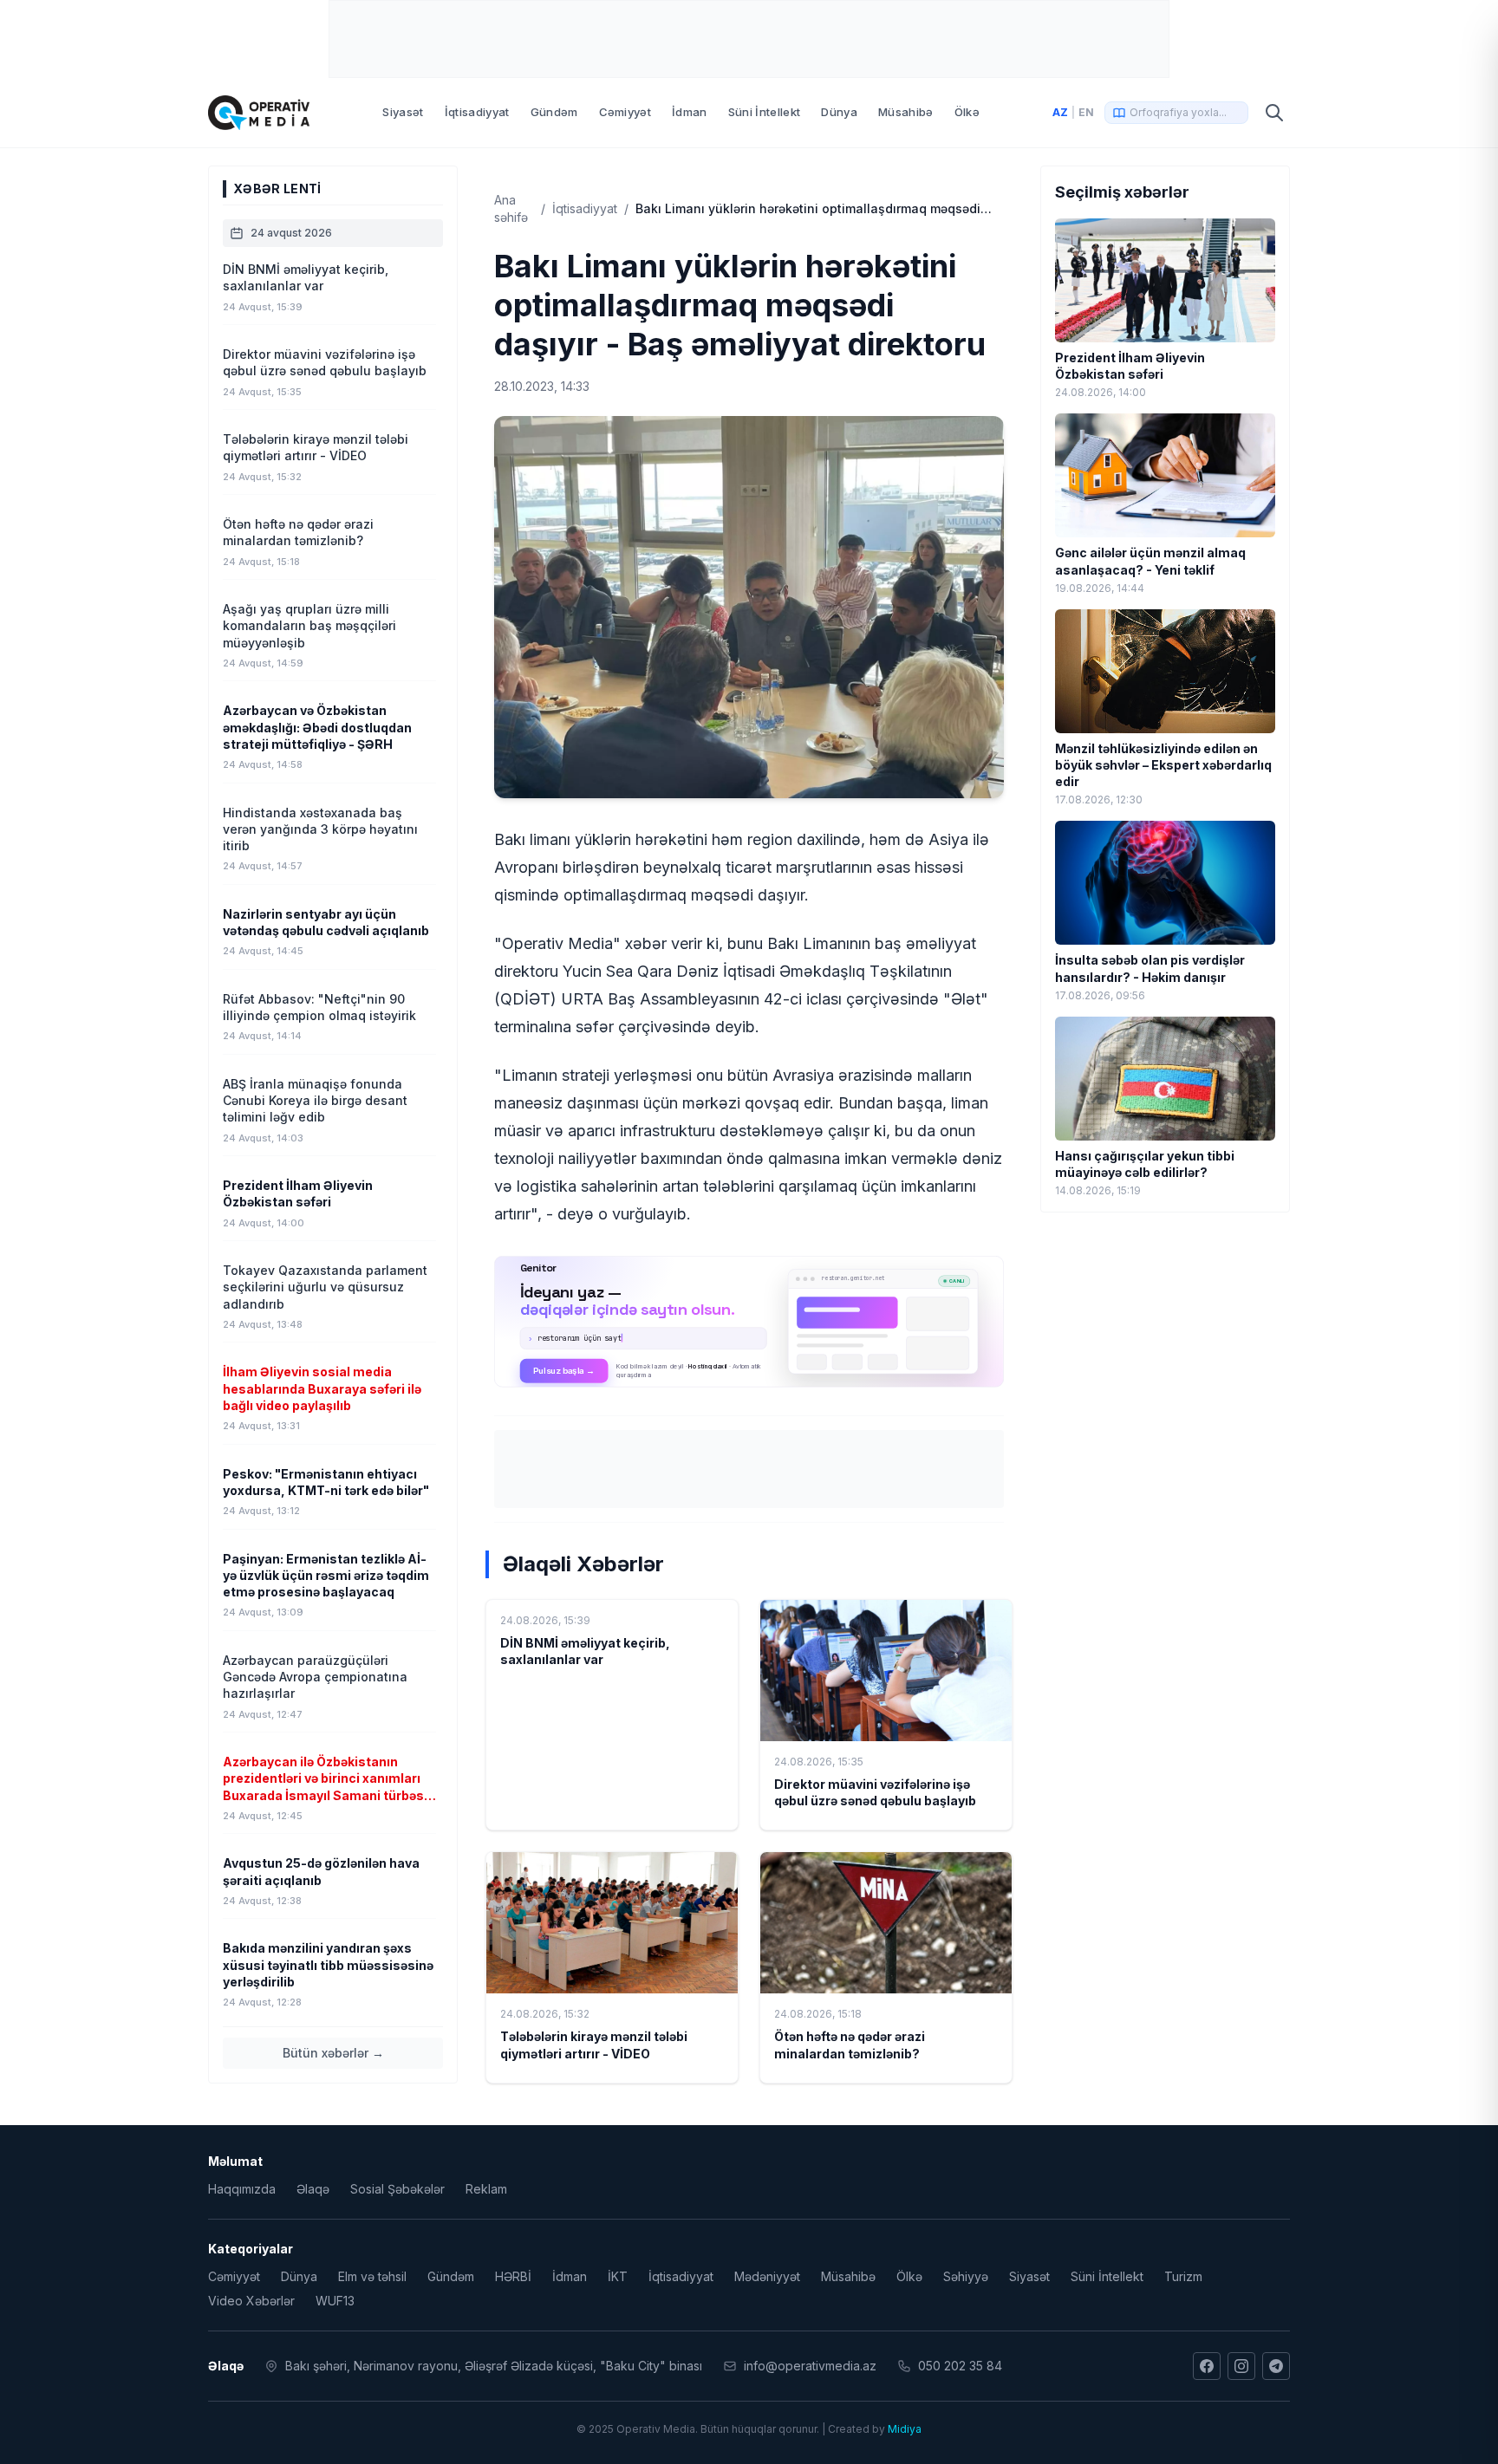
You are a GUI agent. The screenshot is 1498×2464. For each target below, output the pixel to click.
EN (1086, 112)
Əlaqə (313, 2189)
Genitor (749, 1322)
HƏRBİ (513, 2276)
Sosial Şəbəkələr (397, 2189)
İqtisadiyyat (477, 112)
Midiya (905, 2429)
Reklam (486, 2189)
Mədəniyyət (767, 2276)
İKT (618, 2276)
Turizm (1183, 2276)
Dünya (839, 112)
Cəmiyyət (625, 112)
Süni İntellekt (765, 112)
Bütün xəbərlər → (333, 2053)
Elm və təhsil (372, 2276)
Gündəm (554, 112)
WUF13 (335, 2301)
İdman (690, 112)
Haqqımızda (242, 2189)
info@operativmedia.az (810, 2366)
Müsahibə (906, 112)
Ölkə (967, 112)
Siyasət (403, 112)
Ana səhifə (511, 208)
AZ (1060, 112)
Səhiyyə (966, 2276)
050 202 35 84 (960, 2366)
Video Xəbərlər (251, 2301)
